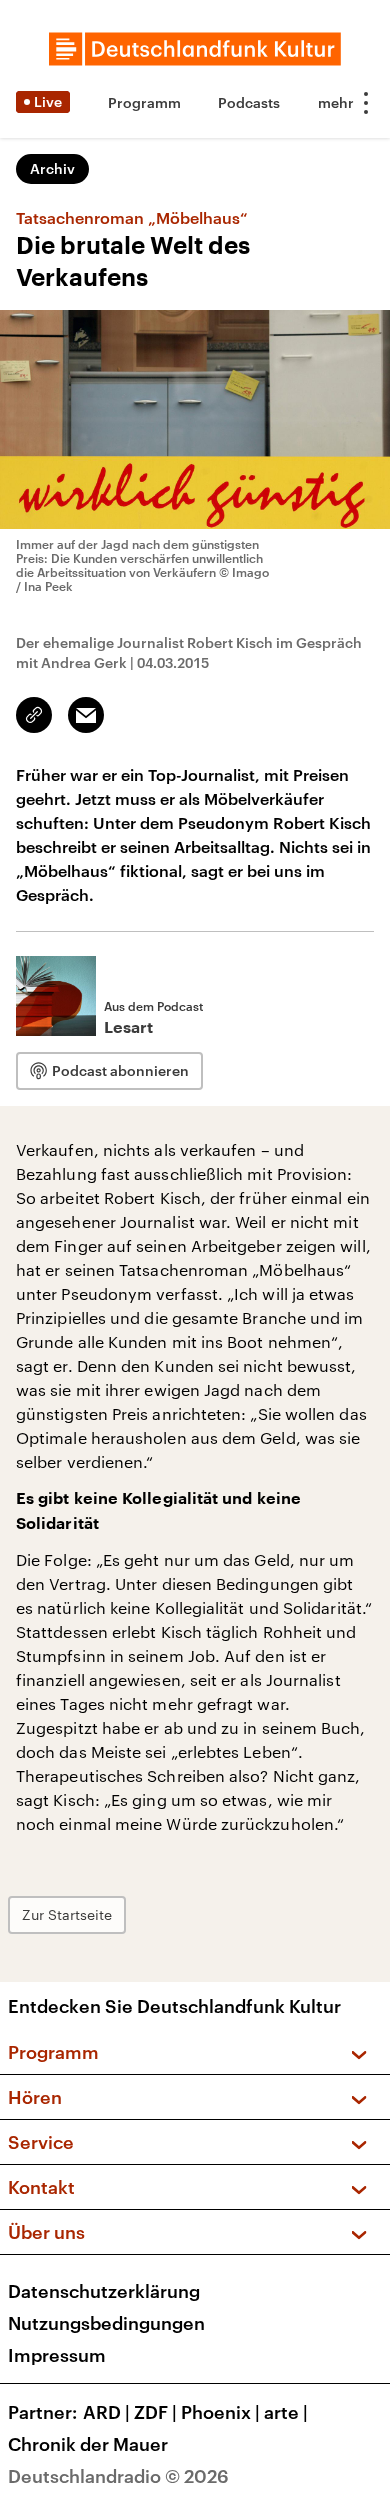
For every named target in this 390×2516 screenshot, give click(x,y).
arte (286, 2412)
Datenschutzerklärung (104, 2291)
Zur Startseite (67, 1914)
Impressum (57, 2355)
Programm (144, 102)
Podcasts (249, 102)
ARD (106, 2412)
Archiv (52, 168)
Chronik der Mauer (88, 2444)
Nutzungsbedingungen (106, 2323)
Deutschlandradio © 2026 (118, 2476)
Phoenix (220, 2412)
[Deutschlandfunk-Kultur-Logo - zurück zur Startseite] (195, 49)
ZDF (155, 2412)
